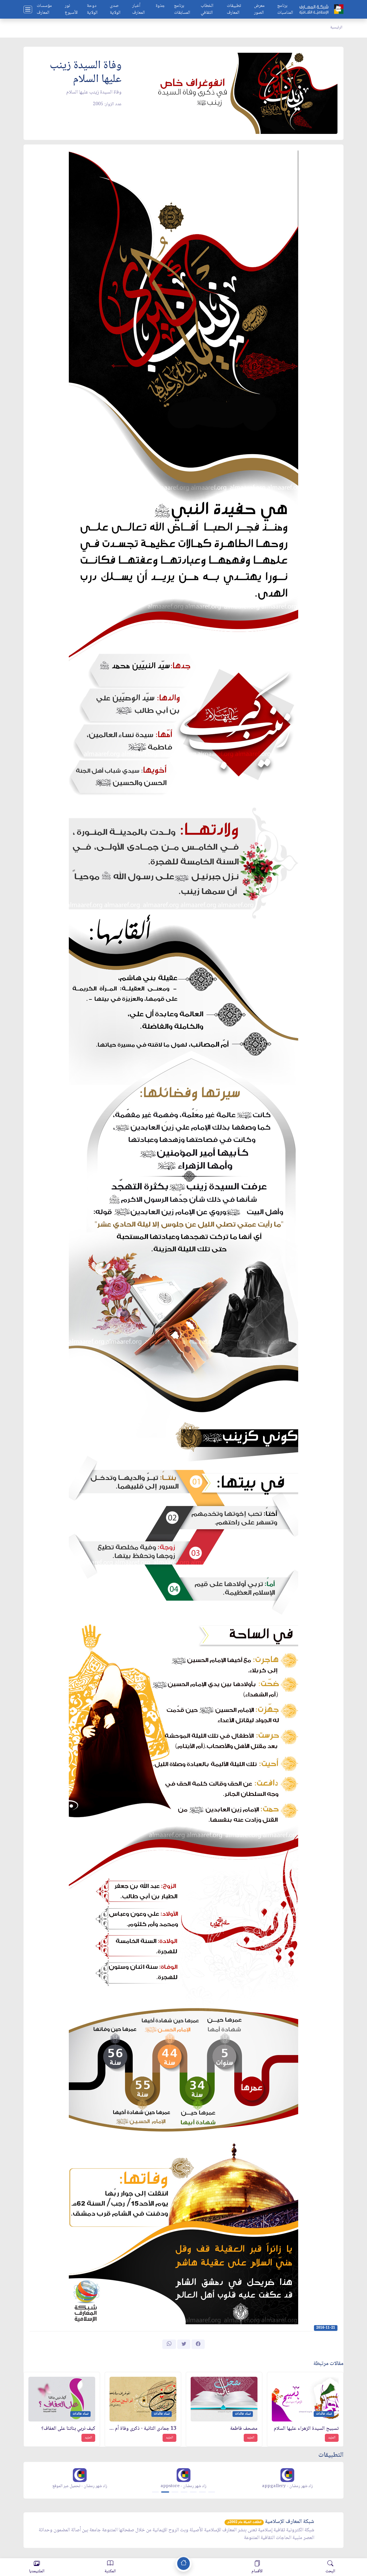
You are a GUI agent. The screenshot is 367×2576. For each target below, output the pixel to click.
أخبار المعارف (138, 9)
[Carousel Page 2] (165, 2492)
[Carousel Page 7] (212, 2492)
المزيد (332, 2438)
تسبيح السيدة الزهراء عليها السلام (306, 2429)
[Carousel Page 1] (155, 2492)
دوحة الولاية (92, 9)
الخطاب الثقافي (207, 9)
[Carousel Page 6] (202, 2492)
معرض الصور (259, 9)
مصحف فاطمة (244, 2429)
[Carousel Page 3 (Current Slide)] (174, 2492)
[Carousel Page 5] (193, 2492)
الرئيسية (336, 28)
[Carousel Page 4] (184, 2492)
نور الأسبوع (71, 9)
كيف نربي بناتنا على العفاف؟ (68, 2429)
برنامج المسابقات (182, 9)
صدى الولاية (115, 9)
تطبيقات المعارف (234, 9)
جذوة (160, 6)
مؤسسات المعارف (44, 9)
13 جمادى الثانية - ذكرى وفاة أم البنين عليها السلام (143, 2429)
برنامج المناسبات (285, 9)
